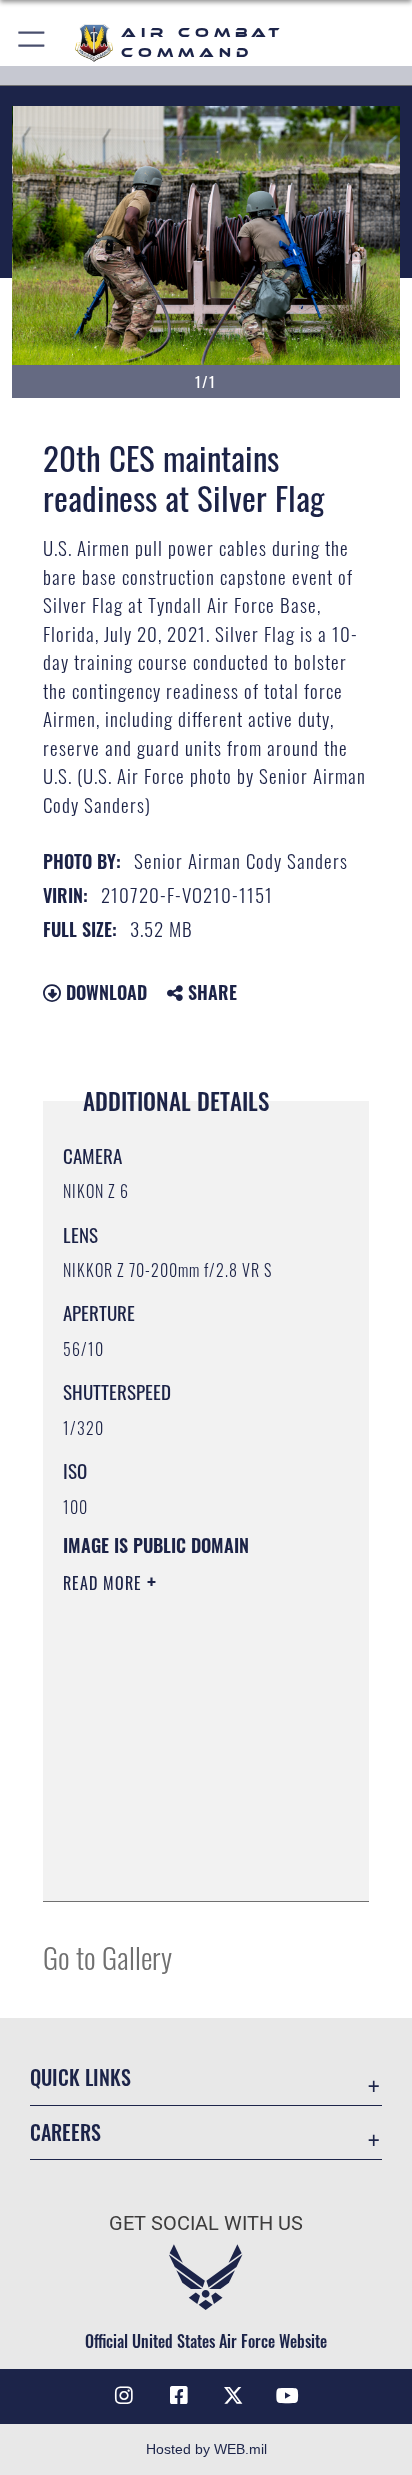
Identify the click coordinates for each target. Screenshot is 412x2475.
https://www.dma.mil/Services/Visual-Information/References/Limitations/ (184, 1864)
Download (104, 992)
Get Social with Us (206, 2223)
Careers (65, 2132)
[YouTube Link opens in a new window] (288, 2396)
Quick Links (80, 2077)
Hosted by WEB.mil (206, 2449)
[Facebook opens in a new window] (179, 2396)
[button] (32, 42)
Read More (105, 1583)
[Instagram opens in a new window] (124, 2396)
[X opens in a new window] (233, 2396)
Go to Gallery (107, 1956)
